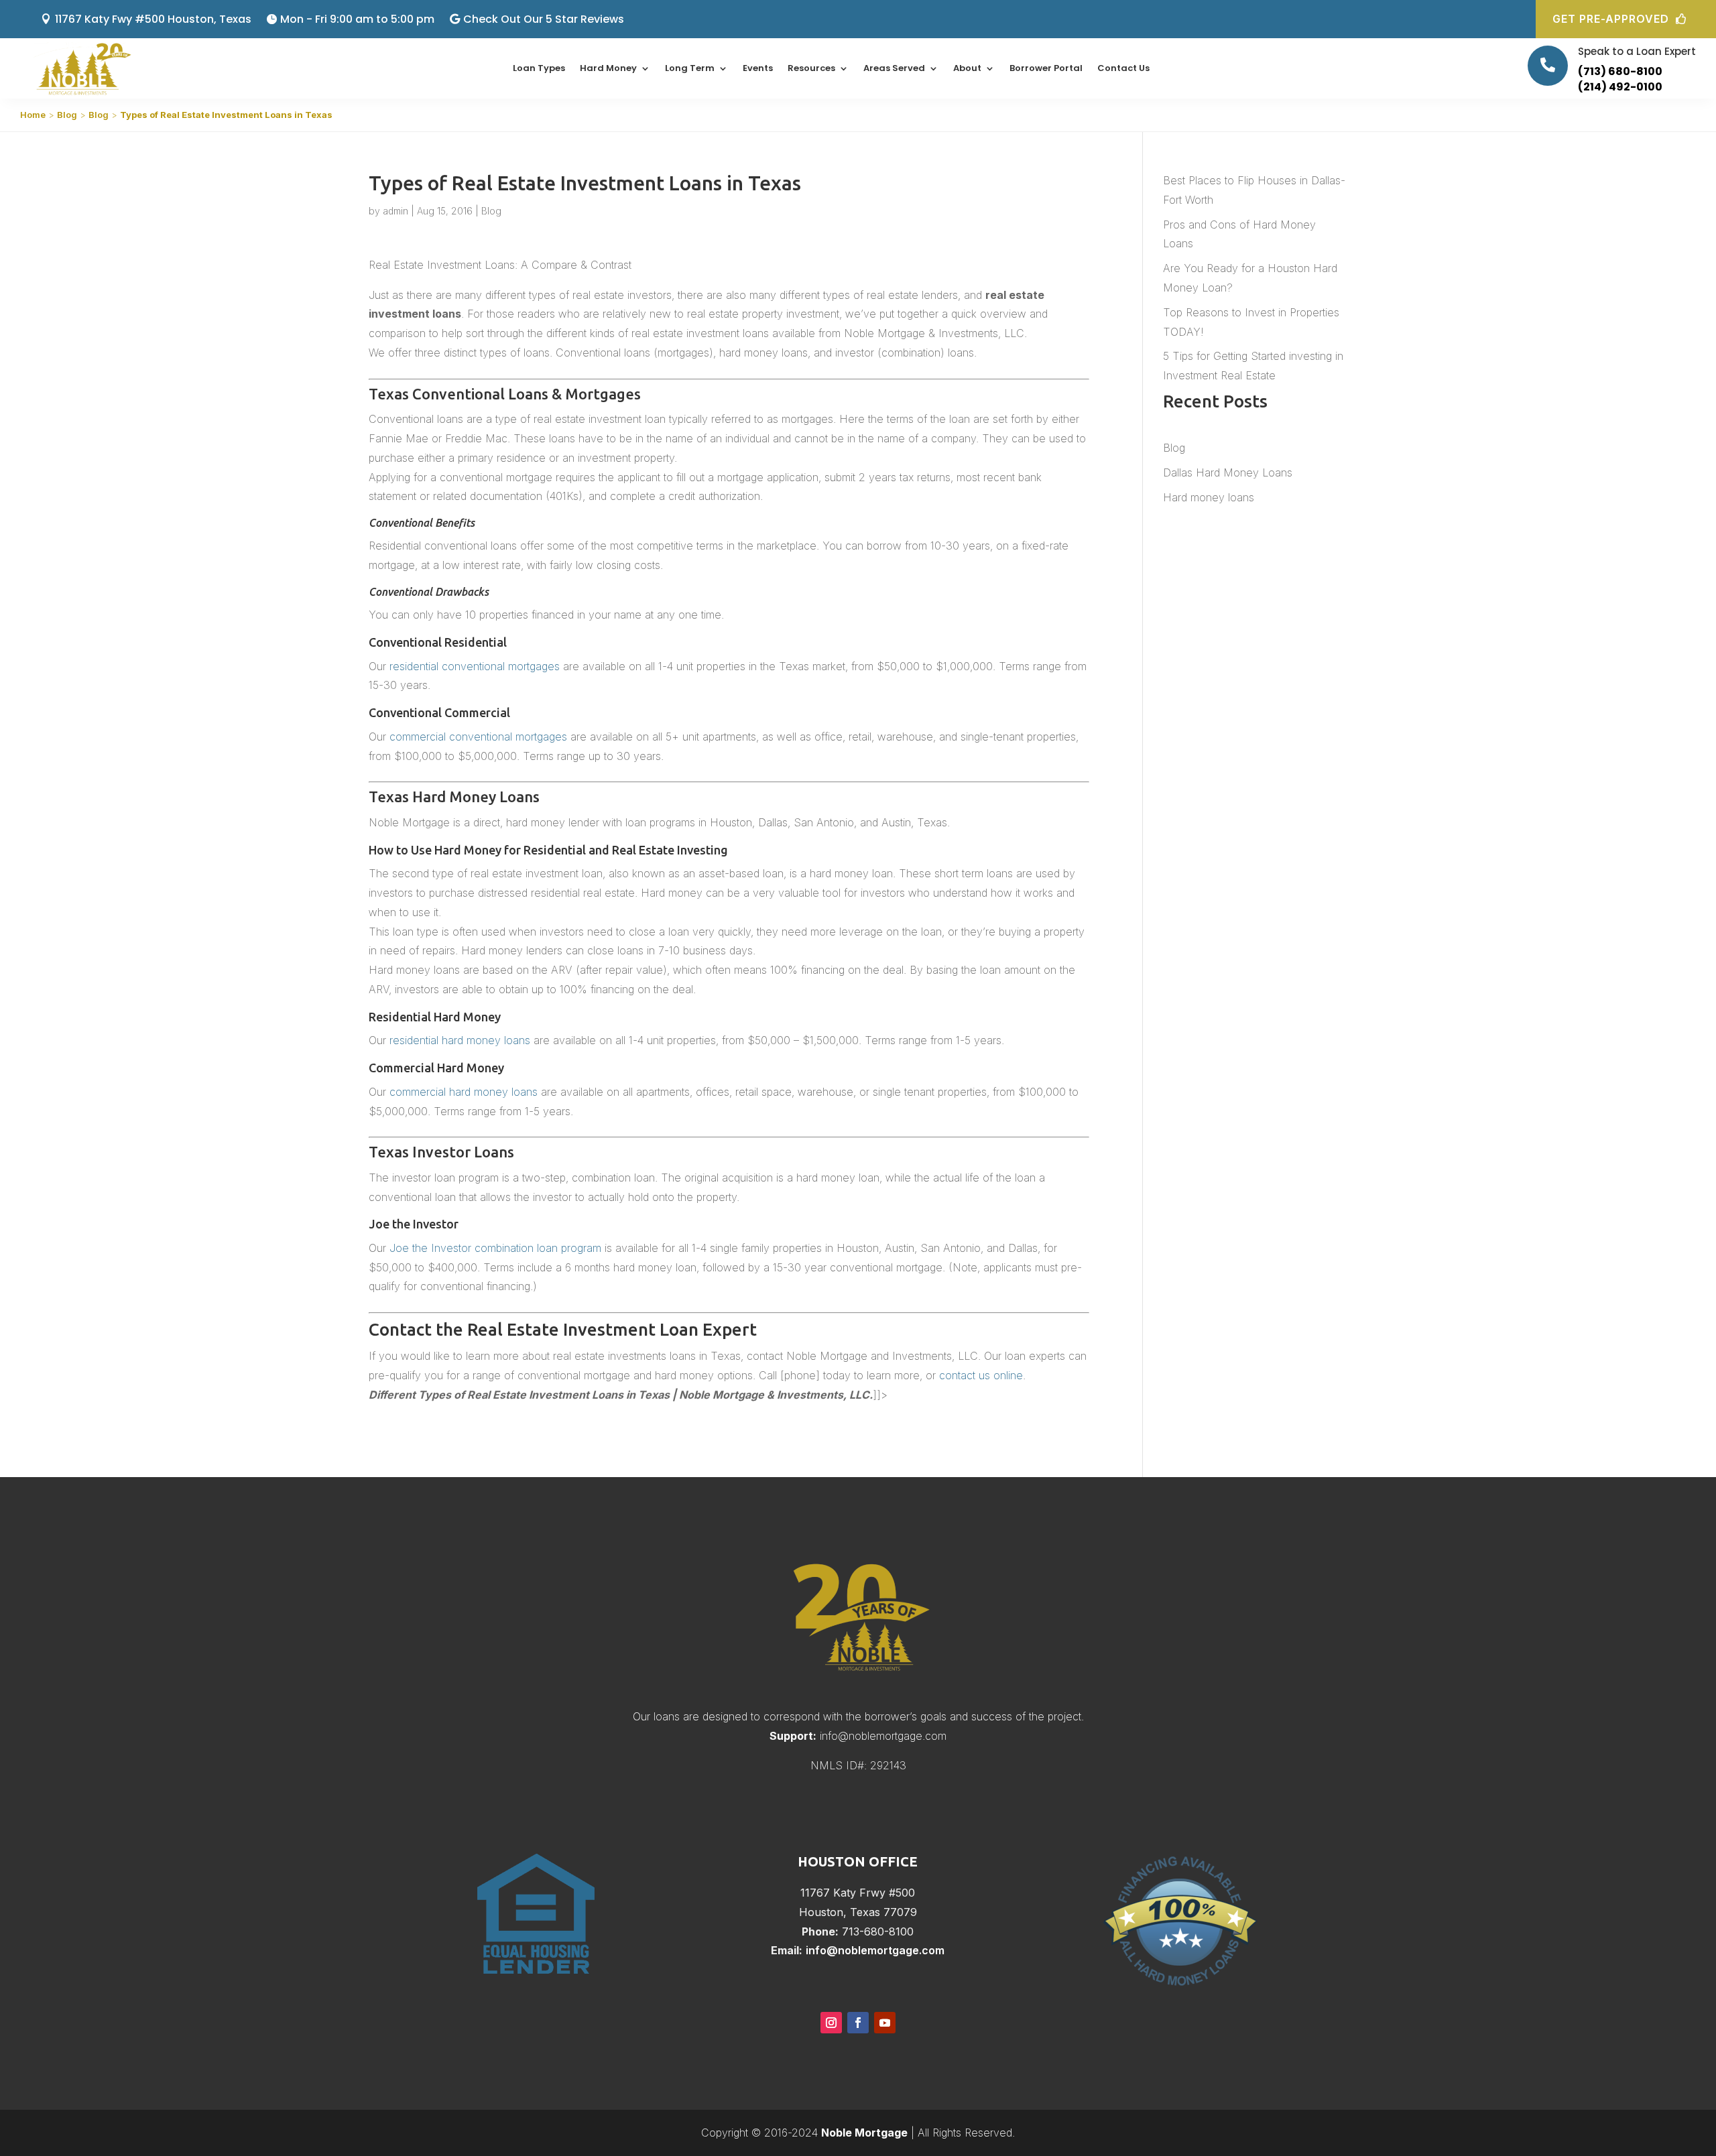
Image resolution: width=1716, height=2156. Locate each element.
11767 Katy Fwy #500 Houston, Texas (153, 19)
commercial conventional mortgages (478, 737)
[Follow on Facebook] (858, 2023)
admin (395, 211)
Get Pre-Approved (1611, 19)
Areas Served (894, 68)
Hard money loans (1209, 497)
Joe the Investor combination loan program (495, 1248)
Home (33, 115)
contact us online (981, 1375)
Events (758, 68)
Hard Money (608, 68)
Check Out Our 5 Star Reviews (544, 19)
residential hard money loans (460, 1040)
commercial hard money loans (464, 1092)
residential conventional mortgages (475, 666)
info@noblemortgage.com (883, 1736)
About (967, 68)
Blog (67, 115)
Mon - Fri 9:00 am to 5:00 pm (357, 19)
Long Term (690, 68)
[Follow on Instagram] (831, 2023)
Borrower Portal (1046, 68)
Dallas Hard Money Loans (1228, 472)
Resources (811, 68)
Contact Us (1123, 68)
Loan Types (539, 68)
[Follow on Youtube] (885, 2023)
